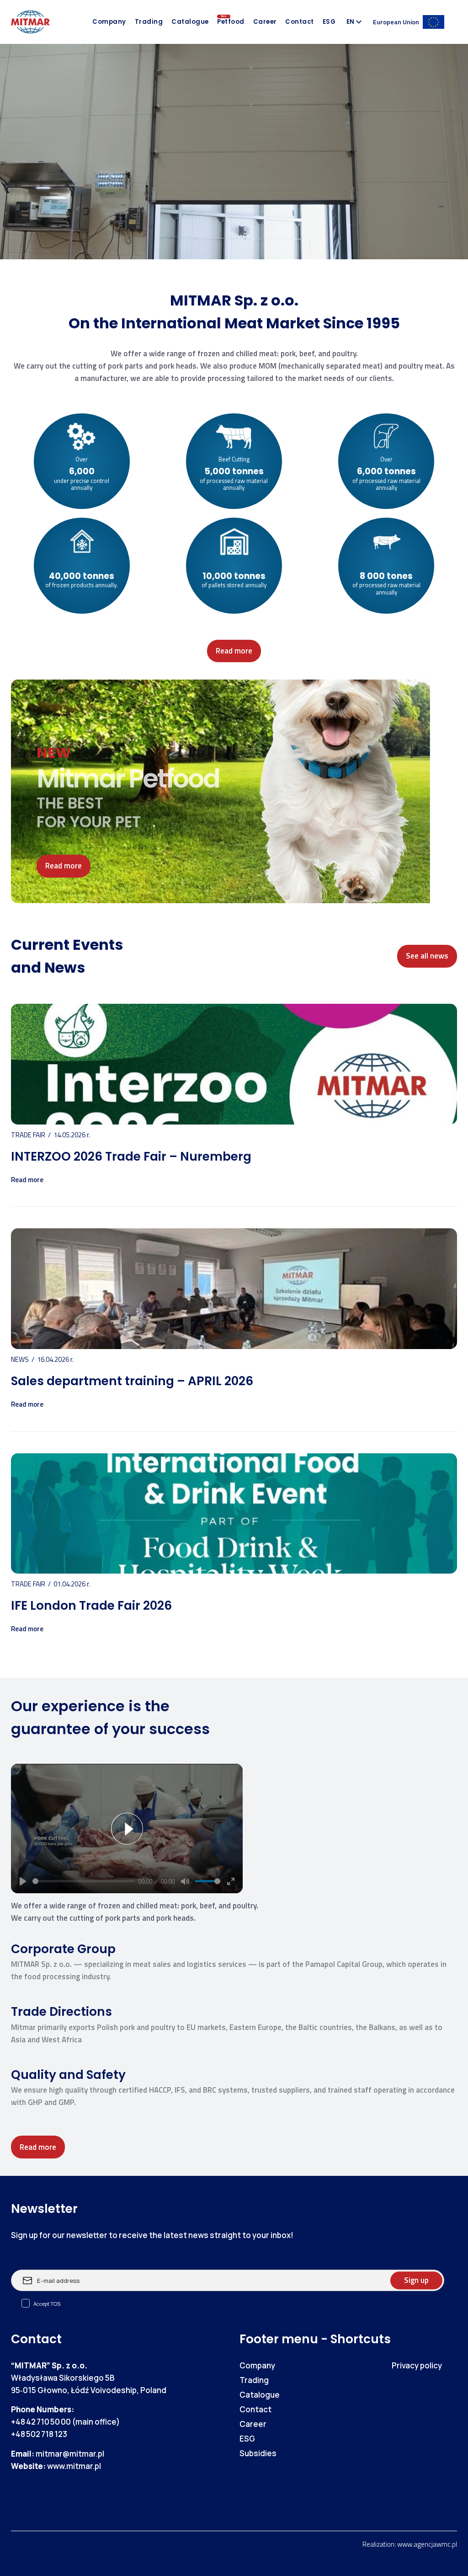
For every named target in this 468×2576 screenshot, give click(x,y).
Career (265, 22)
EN (350, 22)
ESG (329, 22)
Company (109, 22)
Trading (149, 22)
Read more (234, 651)
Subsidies (258, 2453)
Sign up (416, 2280)
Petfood (231, 22)
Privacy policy (417, 2365)
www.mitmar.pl (74, 2466)
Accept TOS (47, 2304)
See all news (427, 956)
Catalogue (190, 22)
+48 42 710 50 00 (41, 2422)
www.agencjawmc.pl (427, 2544)
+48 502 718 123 (39, 2434)
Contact (300, 22)
